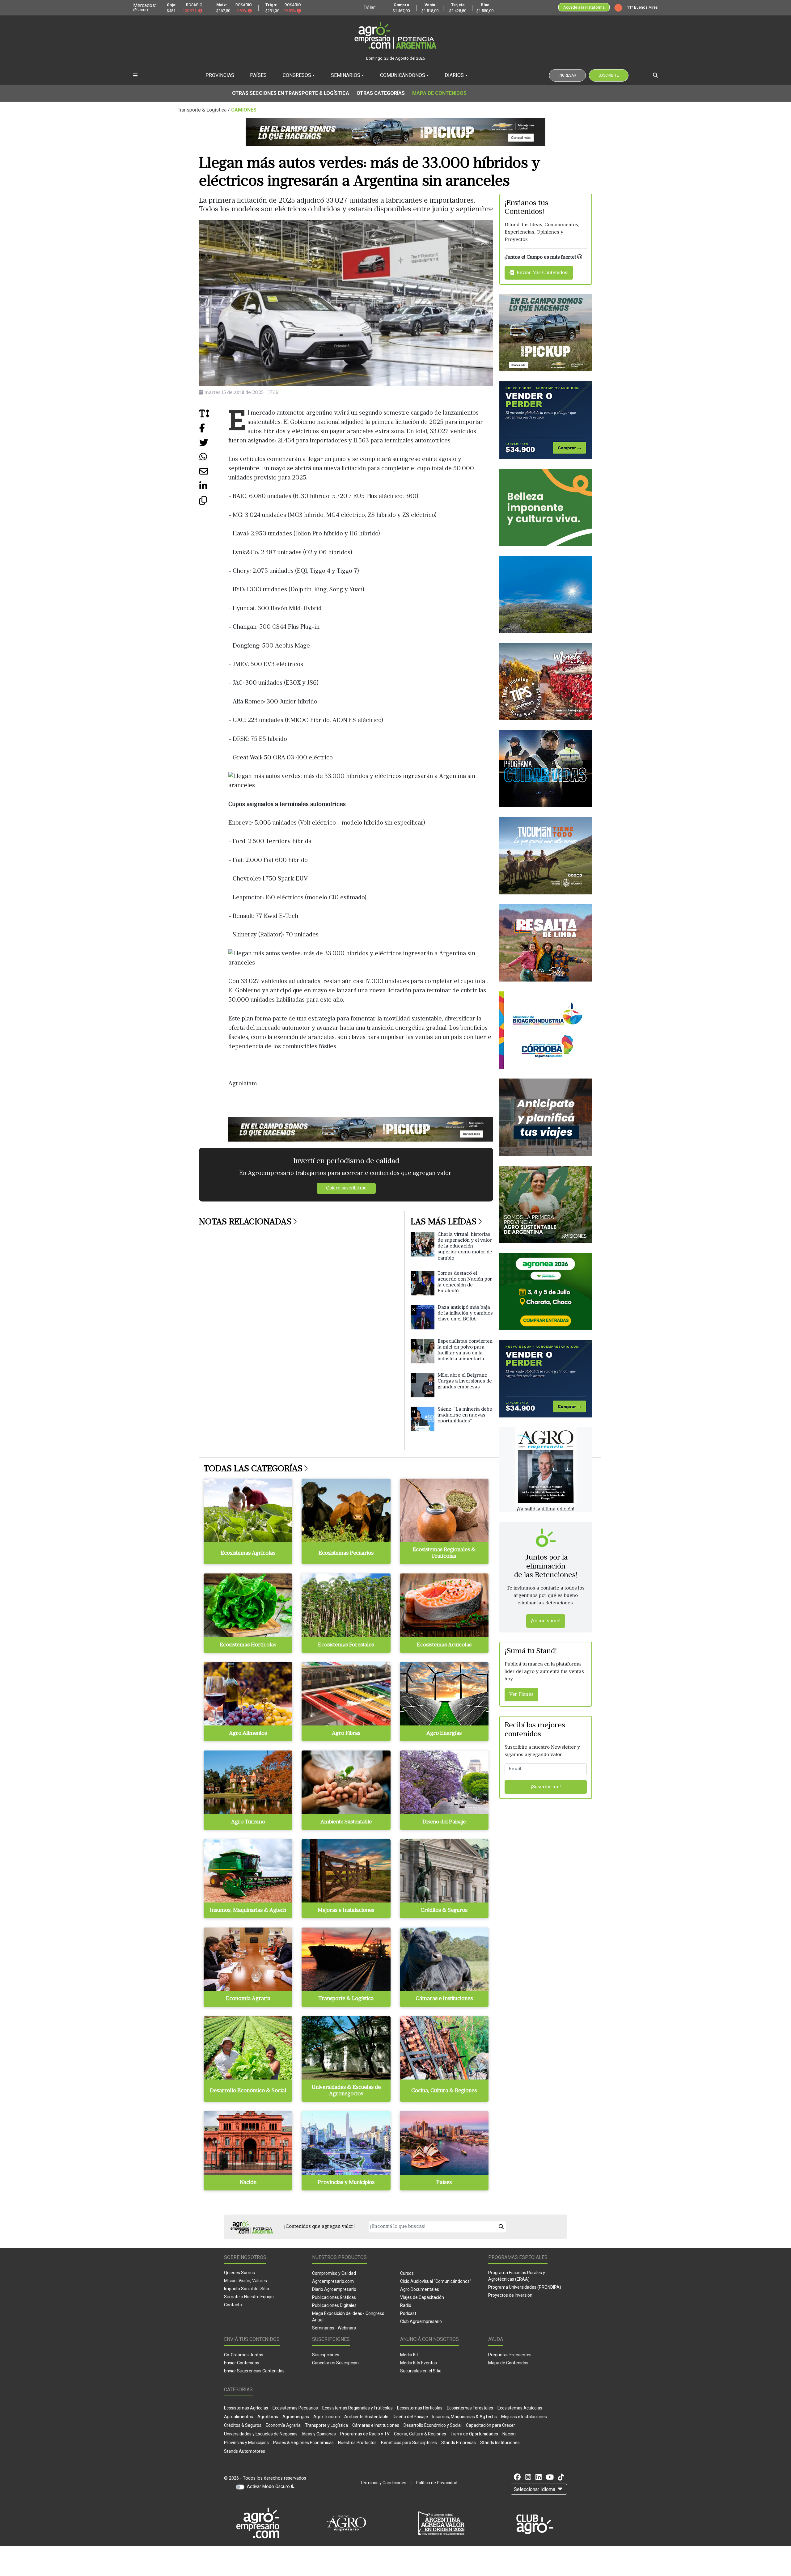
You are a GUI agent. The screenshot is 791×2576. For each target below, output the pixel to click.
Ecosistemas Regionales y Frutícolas (357, 2408)
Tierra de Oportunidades (474, 2434)
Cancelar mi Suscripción (335, 2363)
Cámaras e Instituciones (376, 2425)
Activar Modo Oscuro (269, 2487)
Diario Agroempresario (334, 2289)
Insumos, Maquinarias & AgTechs (465, 2417)
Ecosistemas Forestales (470, 2408)
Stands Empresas (459, 2443)
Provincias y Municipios (246, 2443)
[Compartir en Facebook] (214, 430)
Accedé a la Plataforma (584, 7)
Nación (509, 2434)
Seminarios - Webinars (334, 2328)
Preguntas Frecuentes (510, 2355)
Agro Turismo (327, 2417)
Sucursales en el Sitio (421, 2371)
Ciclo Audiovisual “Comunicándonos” (436, 2281)
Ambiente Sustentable (366, 2417)
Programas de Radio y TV (365, 2434)
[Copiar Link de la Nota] (214, 503)
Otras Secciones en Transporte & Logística (291, 93)
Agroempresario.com (333, 2281)
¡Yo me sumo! (546, 1621)
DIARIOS (454, 75)
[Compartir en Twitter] (214, 445)
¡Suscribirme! (546, 1787)
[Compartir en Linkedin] (214, 488)
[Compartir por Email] (214, 474)
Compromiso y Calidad (334, 2273)
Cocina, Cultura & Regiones (420, 2434)
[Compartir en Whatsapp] (214, 459)
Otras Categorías (381, 93)
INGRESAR (567, 75)
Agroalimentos (239, 2417)
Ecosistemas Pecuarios (295, 2408)
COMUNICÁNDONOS (403, 75)
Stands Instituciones (500, 2443)
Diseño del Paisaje (410, 2417)
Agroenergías (296, 2417)
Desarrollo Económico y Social (433, 2425)
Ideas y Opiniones (319, 2434)
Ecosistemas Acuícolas (520, 2408)
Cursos (407, 2273)
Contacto (233, 2305)
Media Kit (409, 2355)
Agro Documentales (420, 2289)
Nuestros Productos (357, 2443)
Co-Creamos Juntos (244, 2355)
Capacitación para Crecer (491, 2425)
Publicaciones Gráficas (334, 2297)
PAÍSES (258, 75)
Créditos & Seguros (243, 2425)
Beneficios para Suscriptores (409, 2443)
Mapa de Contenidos (439, 93)
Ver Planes (521, 1695)
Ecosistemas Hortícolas (420, 2408)
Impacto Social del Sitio (247, 2289)
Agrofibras (268, 2417)
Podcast (408, 2313)
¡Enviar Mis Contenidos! (541, 273)
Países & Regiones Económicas (303, 2443)
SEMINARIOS (346, 75)
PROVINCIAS (220, 75)
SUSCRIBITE (609, 75)
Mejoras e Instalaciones (524, 2417)
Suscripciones (326, 2355)
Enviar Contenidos (242, 2363)
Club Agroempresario (421, 2321)
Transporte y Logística (326, 2425)
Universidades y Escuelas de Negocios (261, 2434)
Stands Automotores (245, 2451)
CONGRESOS (297, 75)
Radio (406, 2305)
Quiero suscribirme (346, 1188)
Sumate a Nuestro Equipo (249, 2297)
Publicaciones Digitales (334, 2305)
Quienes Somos (239, 2273)
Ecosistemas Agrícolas (246, 2408)
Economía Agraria (283, 2425)
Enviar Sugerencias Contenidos (254, 2371)
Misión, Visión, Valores (245, 2281)
